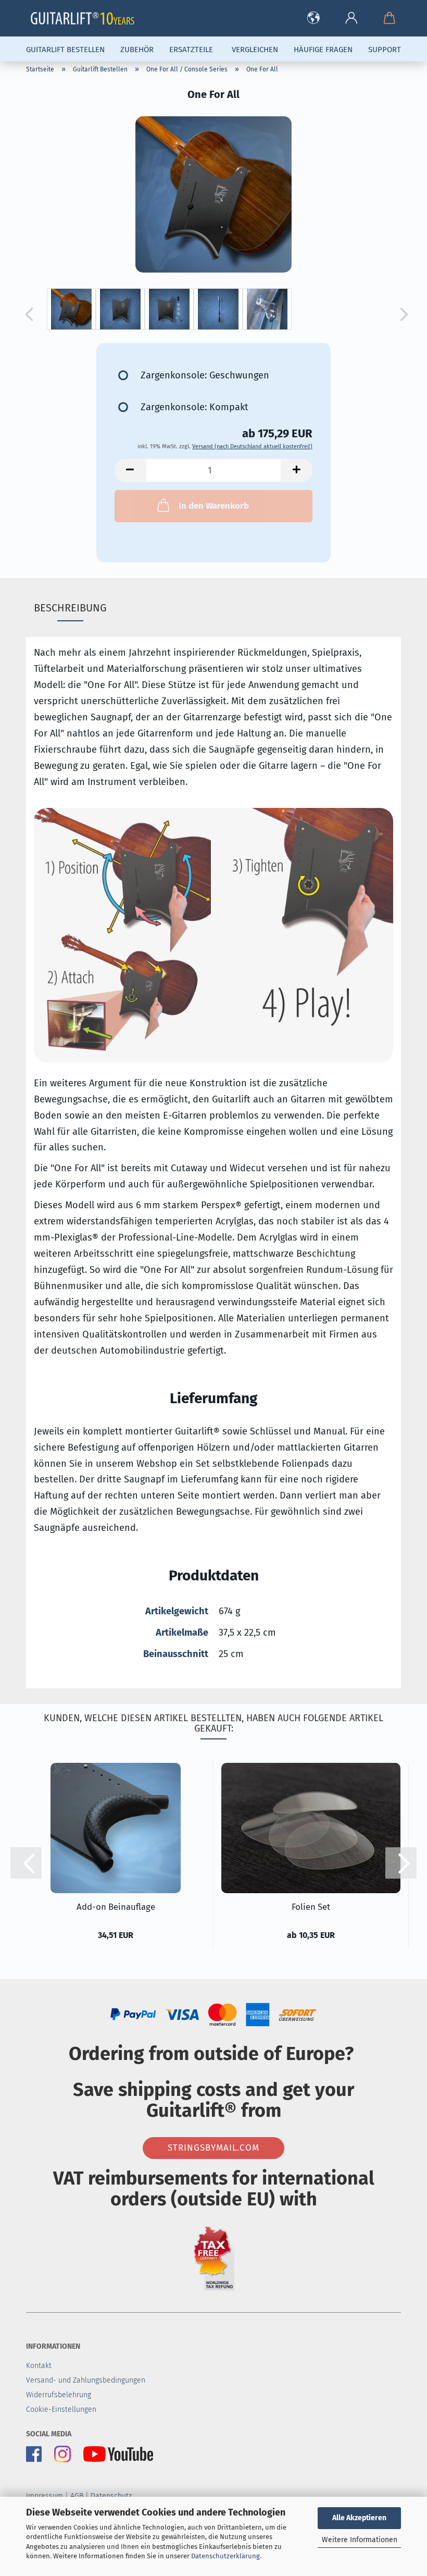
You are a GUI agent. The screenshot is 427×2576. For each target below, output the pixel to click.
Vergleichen (255, 50)
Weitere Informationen (360, 2540)
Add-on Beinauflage (116, 1907)
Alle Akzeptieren (359, 2518)
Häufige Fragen (323, 50)
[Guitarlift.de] (86, 18)
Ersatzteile (191, 50)
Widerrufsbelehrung (59, 2395)
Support (385, 50)
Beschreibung (70, 608)
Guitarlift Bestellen (65, 50)
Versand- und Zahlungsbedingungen (86, 2380)
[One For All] (213, 194)
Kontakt (39, 2366)
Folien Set (311, 1907)
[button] (313, 18)
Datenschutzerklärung (225, 2556)
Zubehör (137, 50)
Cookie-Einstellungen (61, 2409)
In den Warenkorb (214, 506)
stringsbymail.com (213, 2148)
